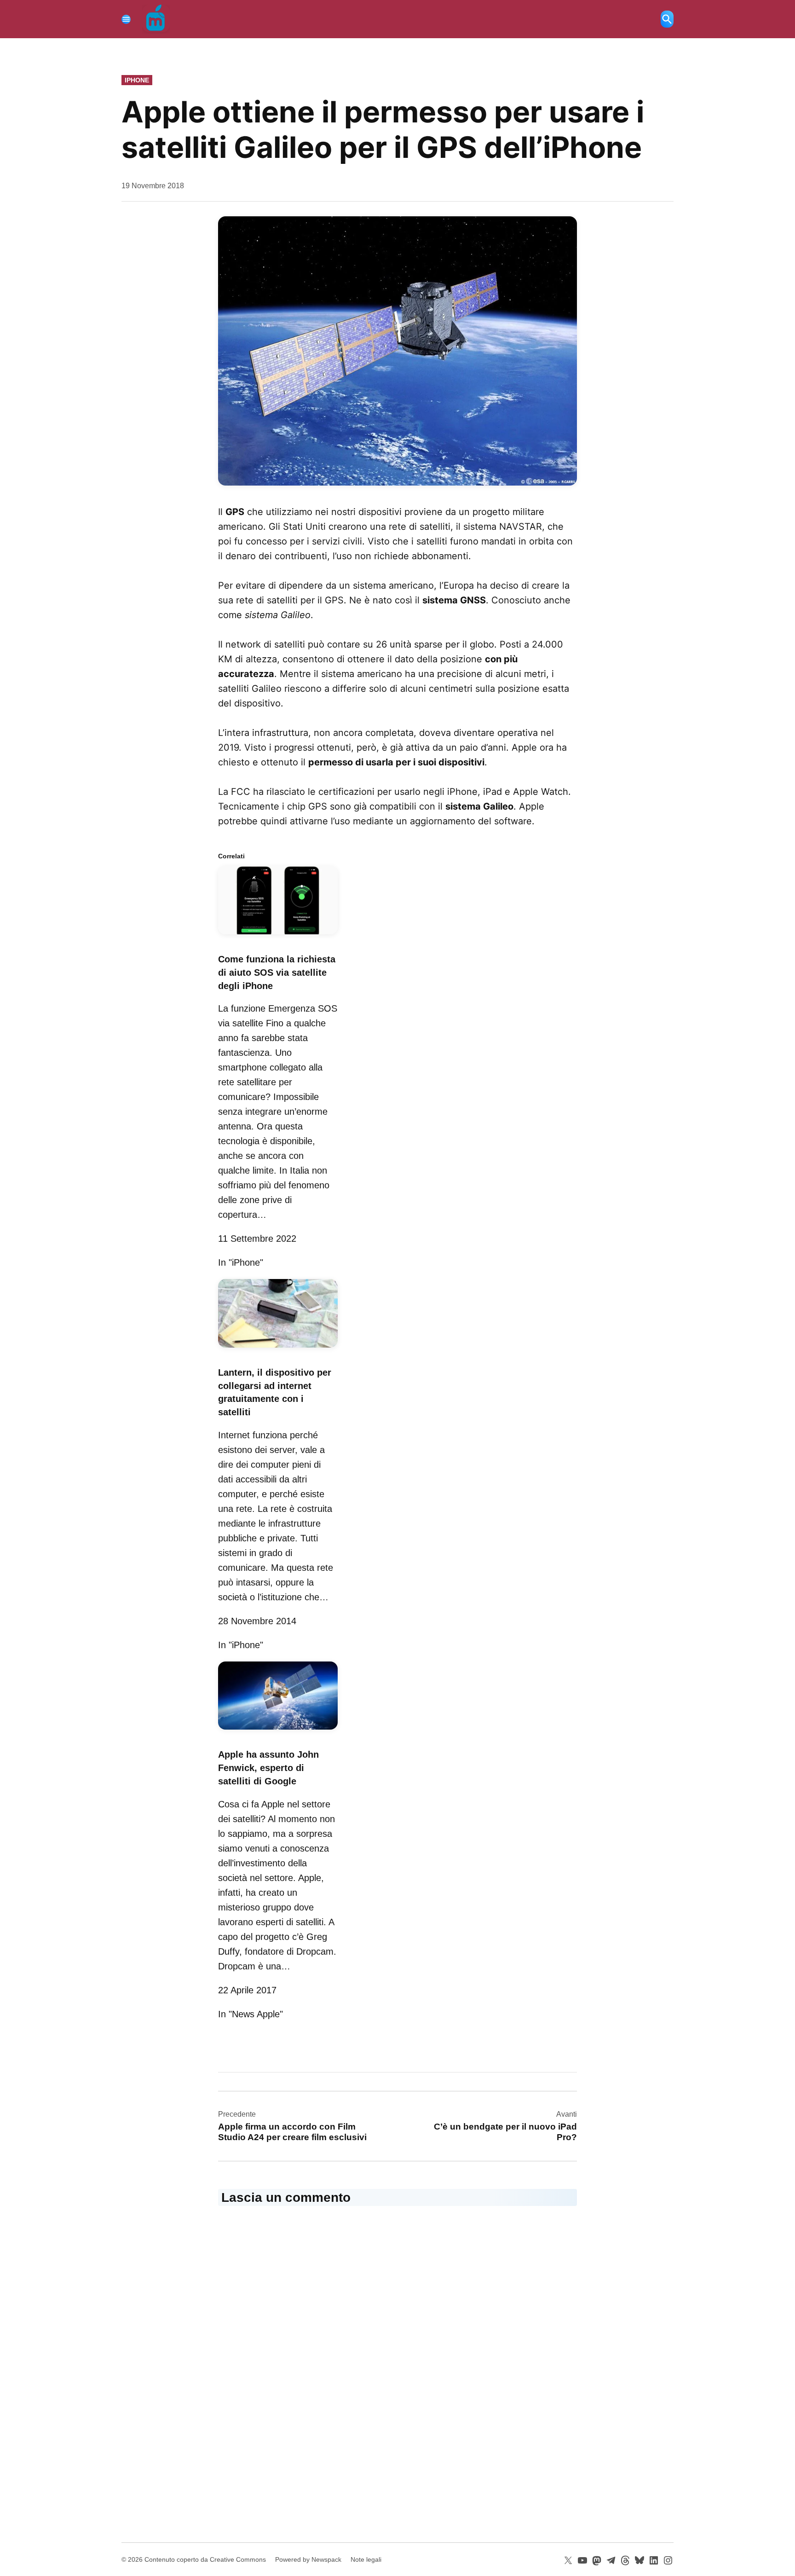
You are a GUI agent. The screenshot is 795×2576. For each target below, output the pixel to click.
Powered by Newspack (308, 2559)
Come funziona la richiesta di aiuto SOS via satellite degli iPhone (277, 973)
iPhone (137, 80)
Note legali (366, 2559)
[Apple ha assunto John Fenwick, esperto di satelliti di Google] (278, 1731)
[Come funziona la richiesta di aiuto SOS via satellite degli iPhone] (278, 936)
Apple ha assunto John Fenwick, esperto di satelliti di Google (268, 1768)
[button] (397, 351)
